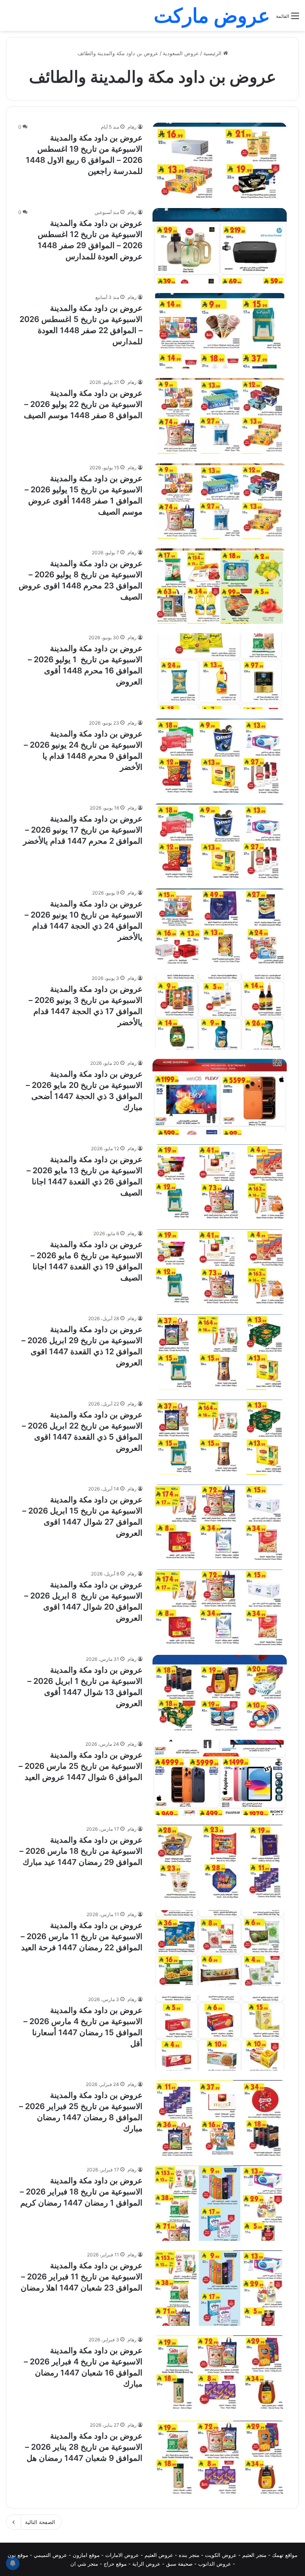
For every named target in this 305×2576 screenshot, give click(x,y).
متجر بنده (189, 2555)
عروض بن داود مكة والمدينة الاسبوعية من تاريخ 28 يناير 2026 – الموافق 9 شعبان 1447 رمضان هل (84, 2447)
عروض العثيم (159, 2555)
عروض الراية (146, 2564)
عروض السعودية (181, 53)
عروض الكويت (221, 2555)
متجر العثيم (254, 2555)
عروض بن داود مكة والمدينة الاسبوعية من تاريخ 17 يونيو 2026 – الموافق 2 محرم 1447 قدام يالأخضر (83, 830)
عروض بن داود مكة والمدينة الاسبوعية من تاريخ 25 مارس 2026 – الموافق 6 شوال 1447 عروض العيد (81, 1766)
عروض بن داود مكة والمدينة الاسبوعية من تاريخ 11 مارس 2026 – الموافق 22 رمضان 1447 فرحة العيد (82, 1936)
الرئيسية (213, 53)
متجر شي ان (84, 2564)
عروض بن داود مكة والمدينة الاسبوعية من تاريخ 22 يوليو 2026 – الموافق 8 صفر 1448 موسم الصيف (83, 404)
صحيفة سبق (179, 2564)
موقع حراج (115, 2564)
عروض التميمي (50, 2555)
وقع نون (16, 2555)
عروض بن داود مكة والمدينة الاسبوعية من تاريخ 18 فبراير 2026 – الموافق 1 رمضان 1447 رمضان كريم (81, 2192)
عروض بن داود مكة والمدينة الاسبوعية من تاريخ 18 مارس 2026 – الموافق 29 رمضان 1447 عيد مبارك (81, 1851)
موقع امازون (86, 2555)
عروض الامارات (122, 2555)
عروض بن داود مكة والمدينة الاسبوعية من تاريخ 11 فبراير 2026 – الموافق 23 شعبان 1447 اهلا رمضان (82, 2277)
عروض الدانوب (215, 2564)
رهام (132, 127)
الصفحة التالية (40, 2522)
